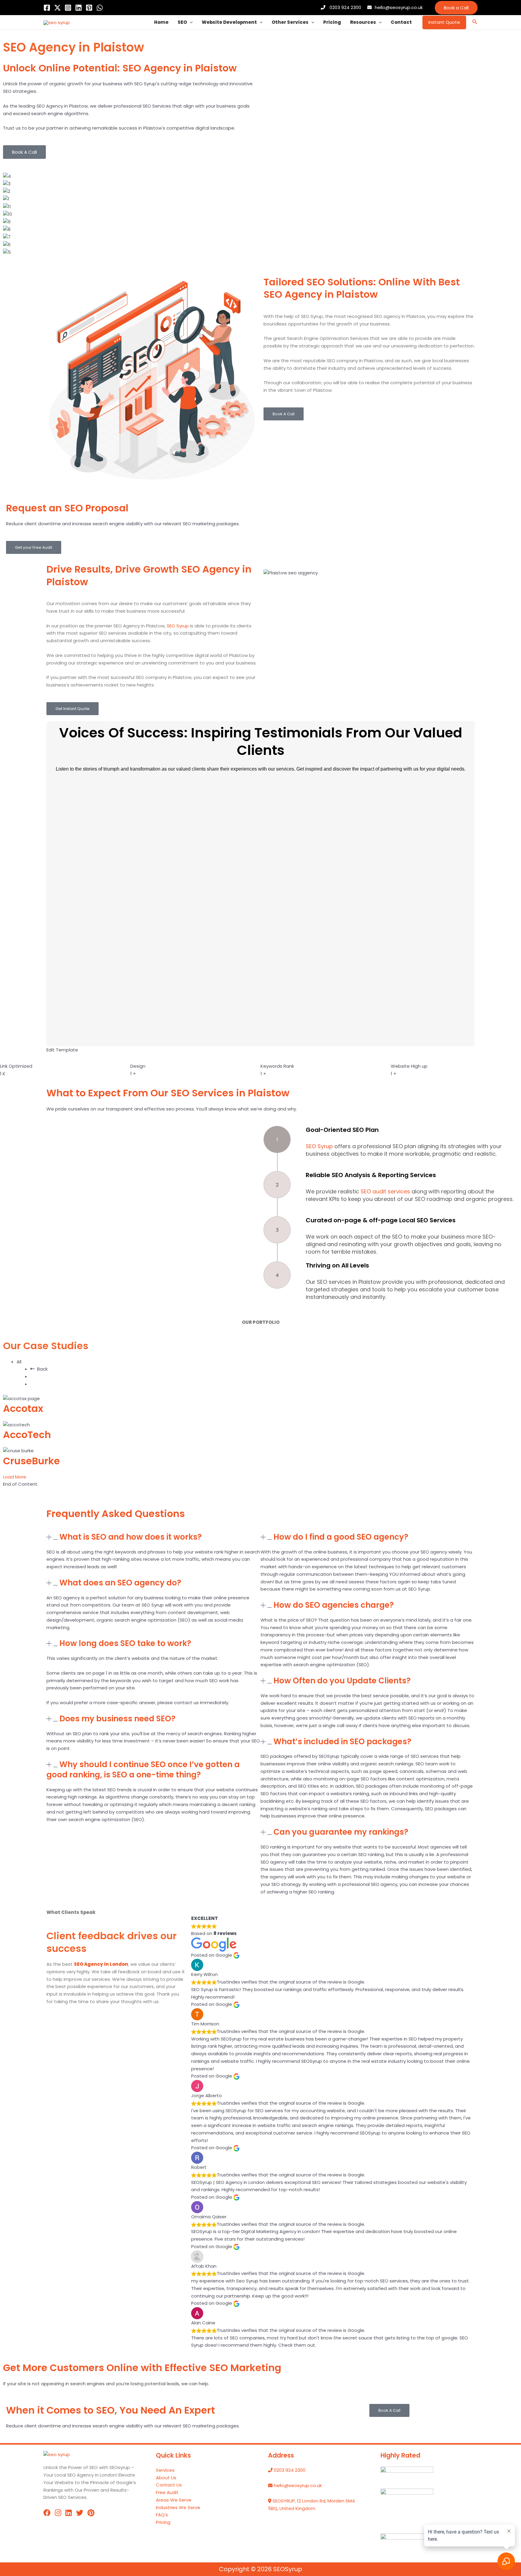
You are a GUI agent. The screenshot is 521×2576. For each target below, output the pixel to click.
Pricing (332, 22)
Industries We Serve (178, 2507)
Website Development (229, 22)
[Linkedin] (79, 8)
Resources (363, 22)
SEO (182, 22)
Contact (401, 22)
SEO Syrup (178, 626)
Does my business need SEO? (117, 1719)
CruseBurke (32, 1461)
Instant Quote (444, 22)
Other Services (290, 22)
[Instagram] (68, 8)
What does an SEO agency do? (120, 1583)
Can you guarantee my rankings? (341, 1832)
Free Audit (167, 2492)
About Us (166, 2478)
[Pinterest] (89, 8)
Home (161, 22)
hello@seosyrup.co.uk (399, 7)
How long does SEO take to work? (125, 1643)
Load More (15, 1477)
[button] (456, 8)
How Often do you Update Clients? (342, 1681)
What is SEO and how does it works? (131, 1537)
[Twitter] (57, 8)
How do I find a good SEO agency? (341, 1537)
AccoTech (27, 1435)
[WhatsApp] (100, 8)
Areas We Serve (174, 2500)
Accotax (23, 1408)
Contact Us (169, 2485)
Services (165, 2470)
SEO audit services (385, 1191)
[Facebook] (47, 8)
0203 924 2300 (345, 7)
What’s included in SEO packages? (342, 1742)
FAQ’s (162, 2515)
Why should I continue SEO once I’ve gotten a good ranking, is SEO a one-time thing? (143, 1770)
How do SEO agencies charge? (334, 1605)
